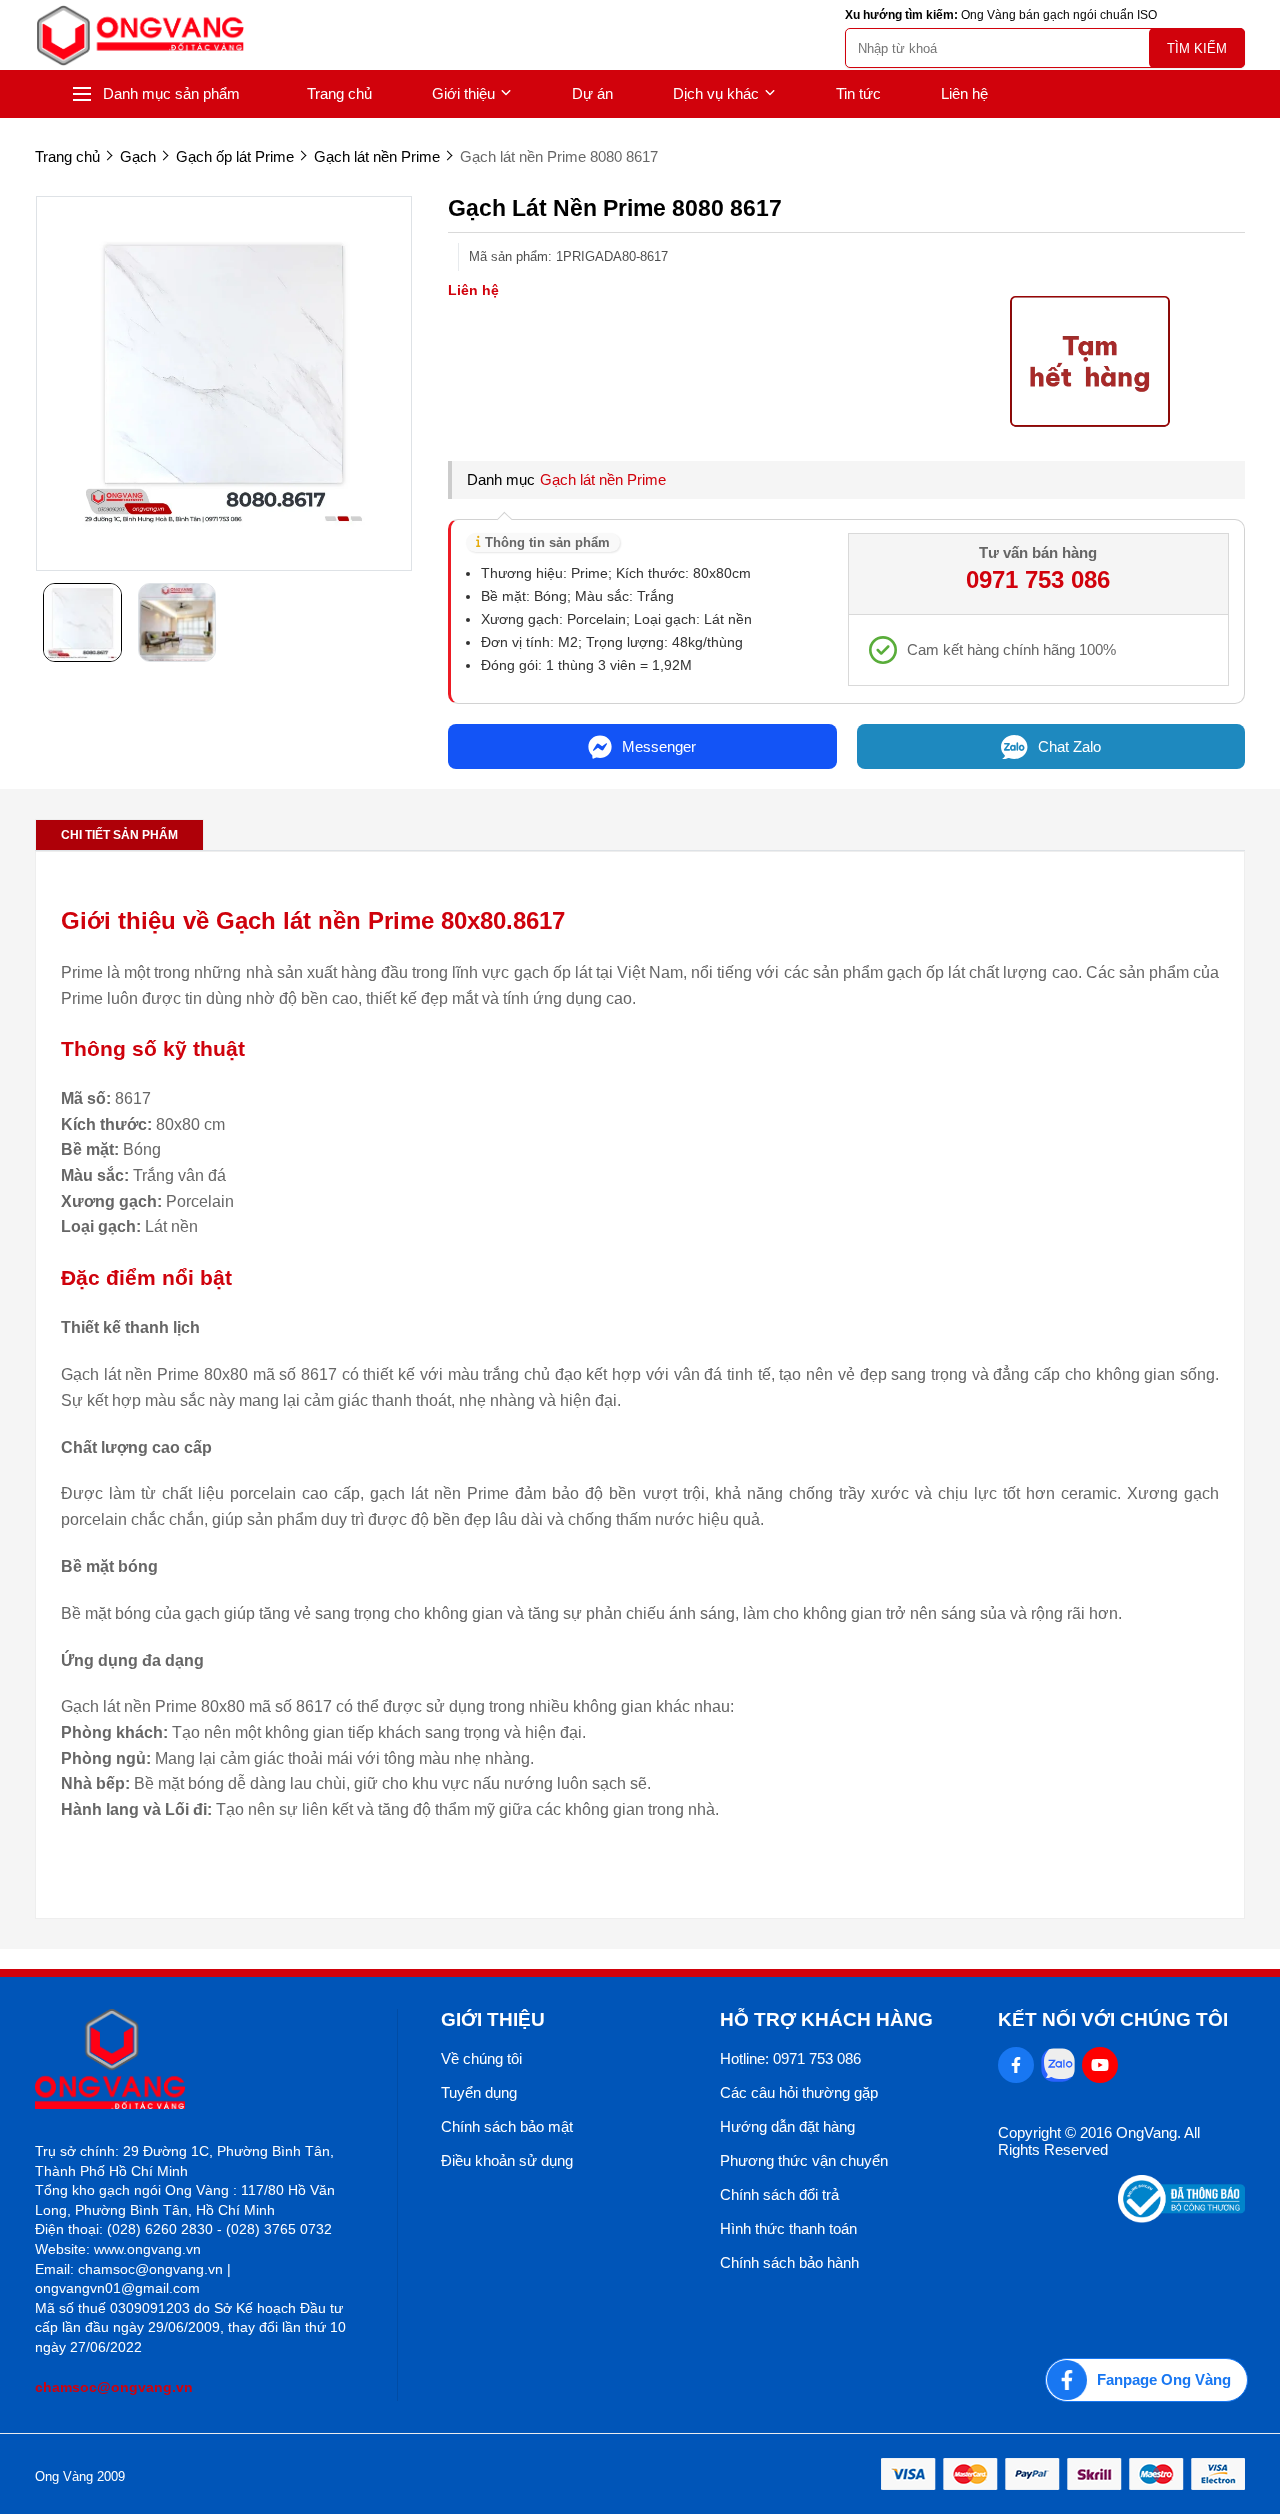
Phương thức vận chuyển (804, 2160)
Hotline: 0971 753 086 (790, 2058)
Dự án (592, 93)
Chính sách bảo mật (507, 2126)
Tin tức (858, 93)
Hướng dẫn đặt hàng (787, 2126)
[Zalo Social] (1058, 2065)
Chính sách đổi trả (779, 2194)
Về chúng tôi (481, 2058)
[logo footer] (194, 2060)
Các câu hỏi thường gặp (799, 2092)
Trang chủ (339, 93)
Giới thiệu (463, 93)
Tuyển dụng (479, 2092)
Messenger (659, 746)
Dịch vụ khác (716, 93)
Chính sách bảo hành (789, 2262)
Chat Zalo (1069, 746)
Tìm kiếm (1197, 48)
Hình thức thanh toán (788, 2228)
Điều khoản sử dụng (507, 2160)
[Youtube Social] (1100, 2065)
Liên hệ (964, 93)
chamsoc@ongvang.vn (114, 2387)
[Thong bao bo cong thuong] (1181, 2217)
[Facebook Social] (1016, 2065)
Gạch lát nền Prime (603, 479)
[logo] (140, 35)
